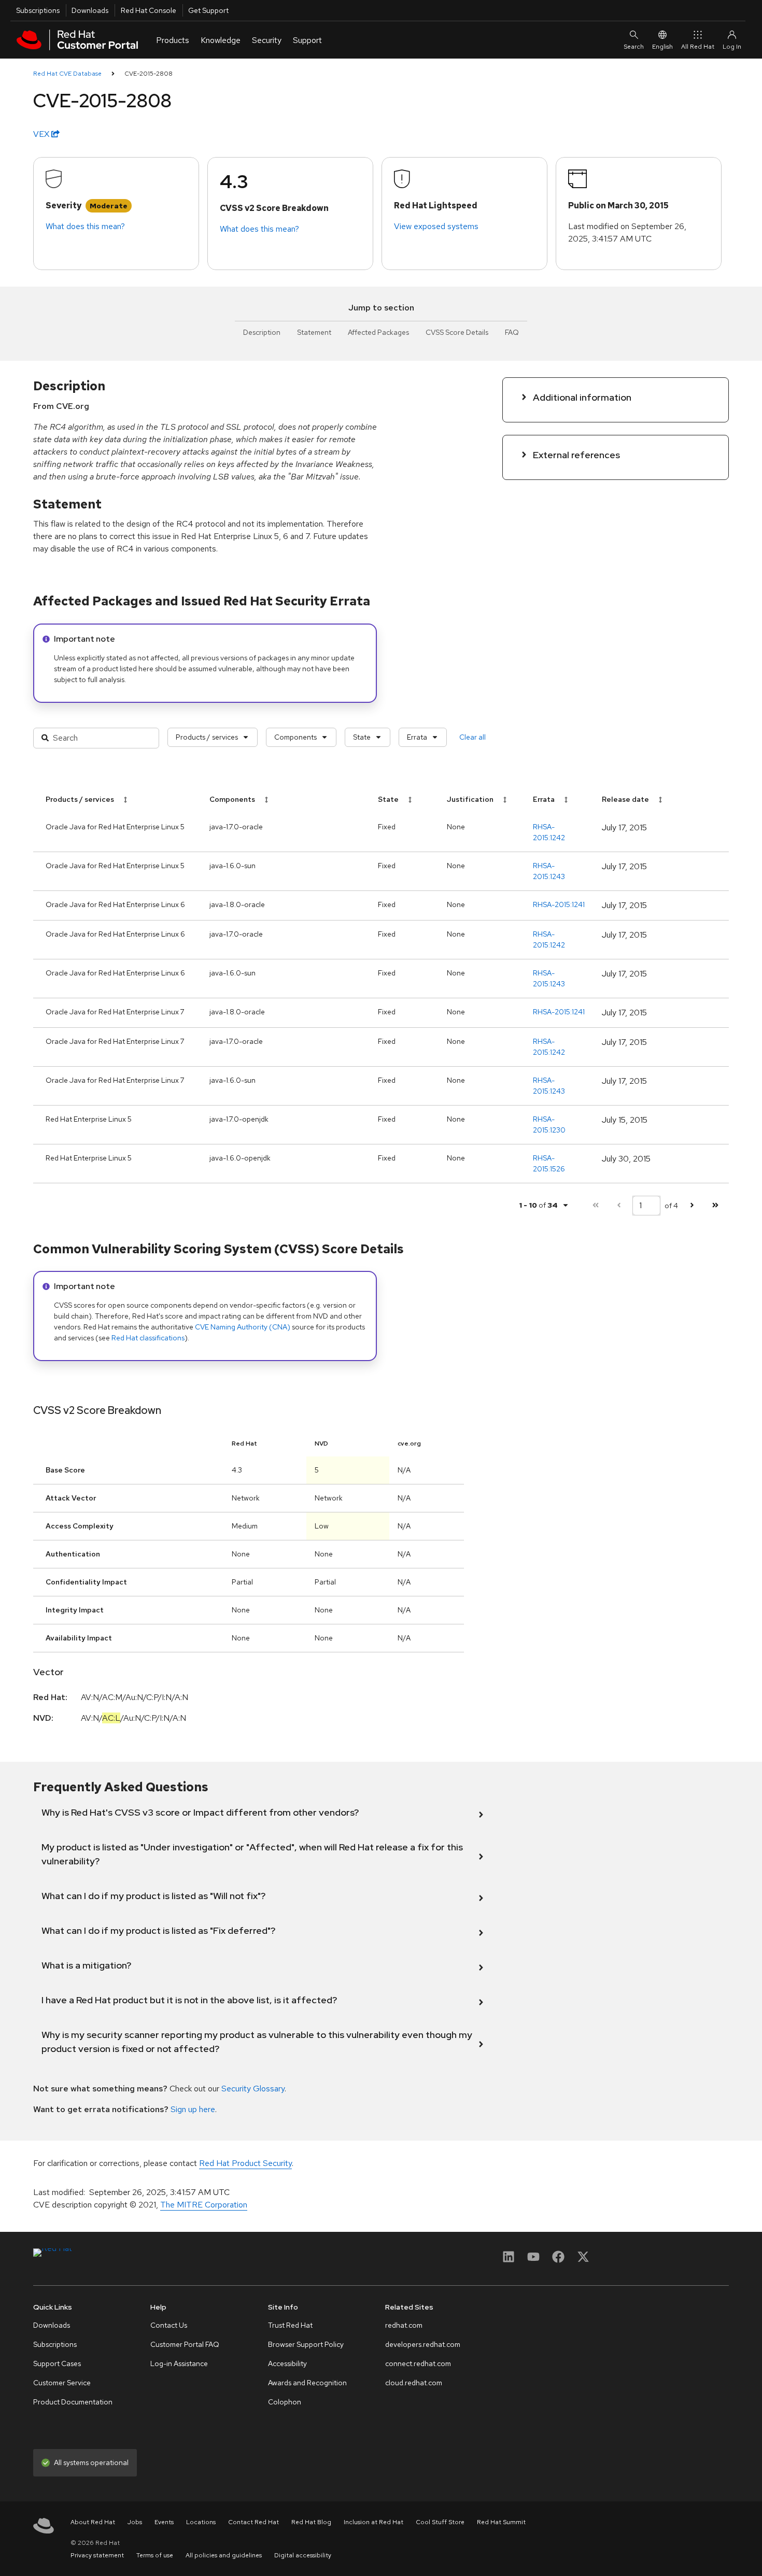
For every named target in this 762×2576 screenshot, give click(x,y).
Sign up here (193, 2109)
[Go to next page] (692, 1205)
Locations (201, 2522)
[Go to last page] (715, 1205)
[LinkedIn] (509, 2260)
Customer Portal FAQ (185, 2344)
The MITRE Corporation (204, 2205)
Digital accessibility (303, 2555)
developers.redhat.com (423, 2344)
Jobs (135, 2522)
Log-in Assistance (179, 2363)
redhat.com (404, 2325)
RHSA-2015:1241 (559, 904)
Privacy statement (97, 2555)
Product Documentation (73, 2402)
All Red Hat (698, 47)
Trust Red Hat (290, 2325)
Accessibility (287, 2363)
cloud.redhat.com (414, 2383)
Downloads (90, 10)
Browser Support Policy (306, 2344)
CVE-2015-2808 (149, 74)
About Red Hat (93, 2522)
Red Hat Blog (311, 2522)
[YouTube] (533, 2260)
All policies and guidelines (224, 2555)
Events (164, 2522)
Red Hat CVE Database (67, 74)
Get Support (208, 10)
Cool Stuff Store (440, 2522)
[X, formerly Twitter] (583, 2260)
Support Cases (57, 2363)
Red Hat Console (149, 10)
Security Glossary (253, 2089)
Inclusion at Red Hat (373, 2522)
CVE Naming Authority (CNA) (243, 1327)
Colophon (285, 2402)
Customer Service (62, 2383)
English (662, 47)
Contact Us (169, 2325)
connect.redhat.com (418, 2363)
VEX (42, 134)
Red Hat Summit (501, 2522)
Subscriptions (38, 10)
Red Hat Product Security (245, 2163)
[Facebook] (558, 2260)
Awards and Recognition (307, 2383)
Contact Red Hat (253, 2522)
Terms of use (155, 2555)
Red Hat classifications (148, 1338)
